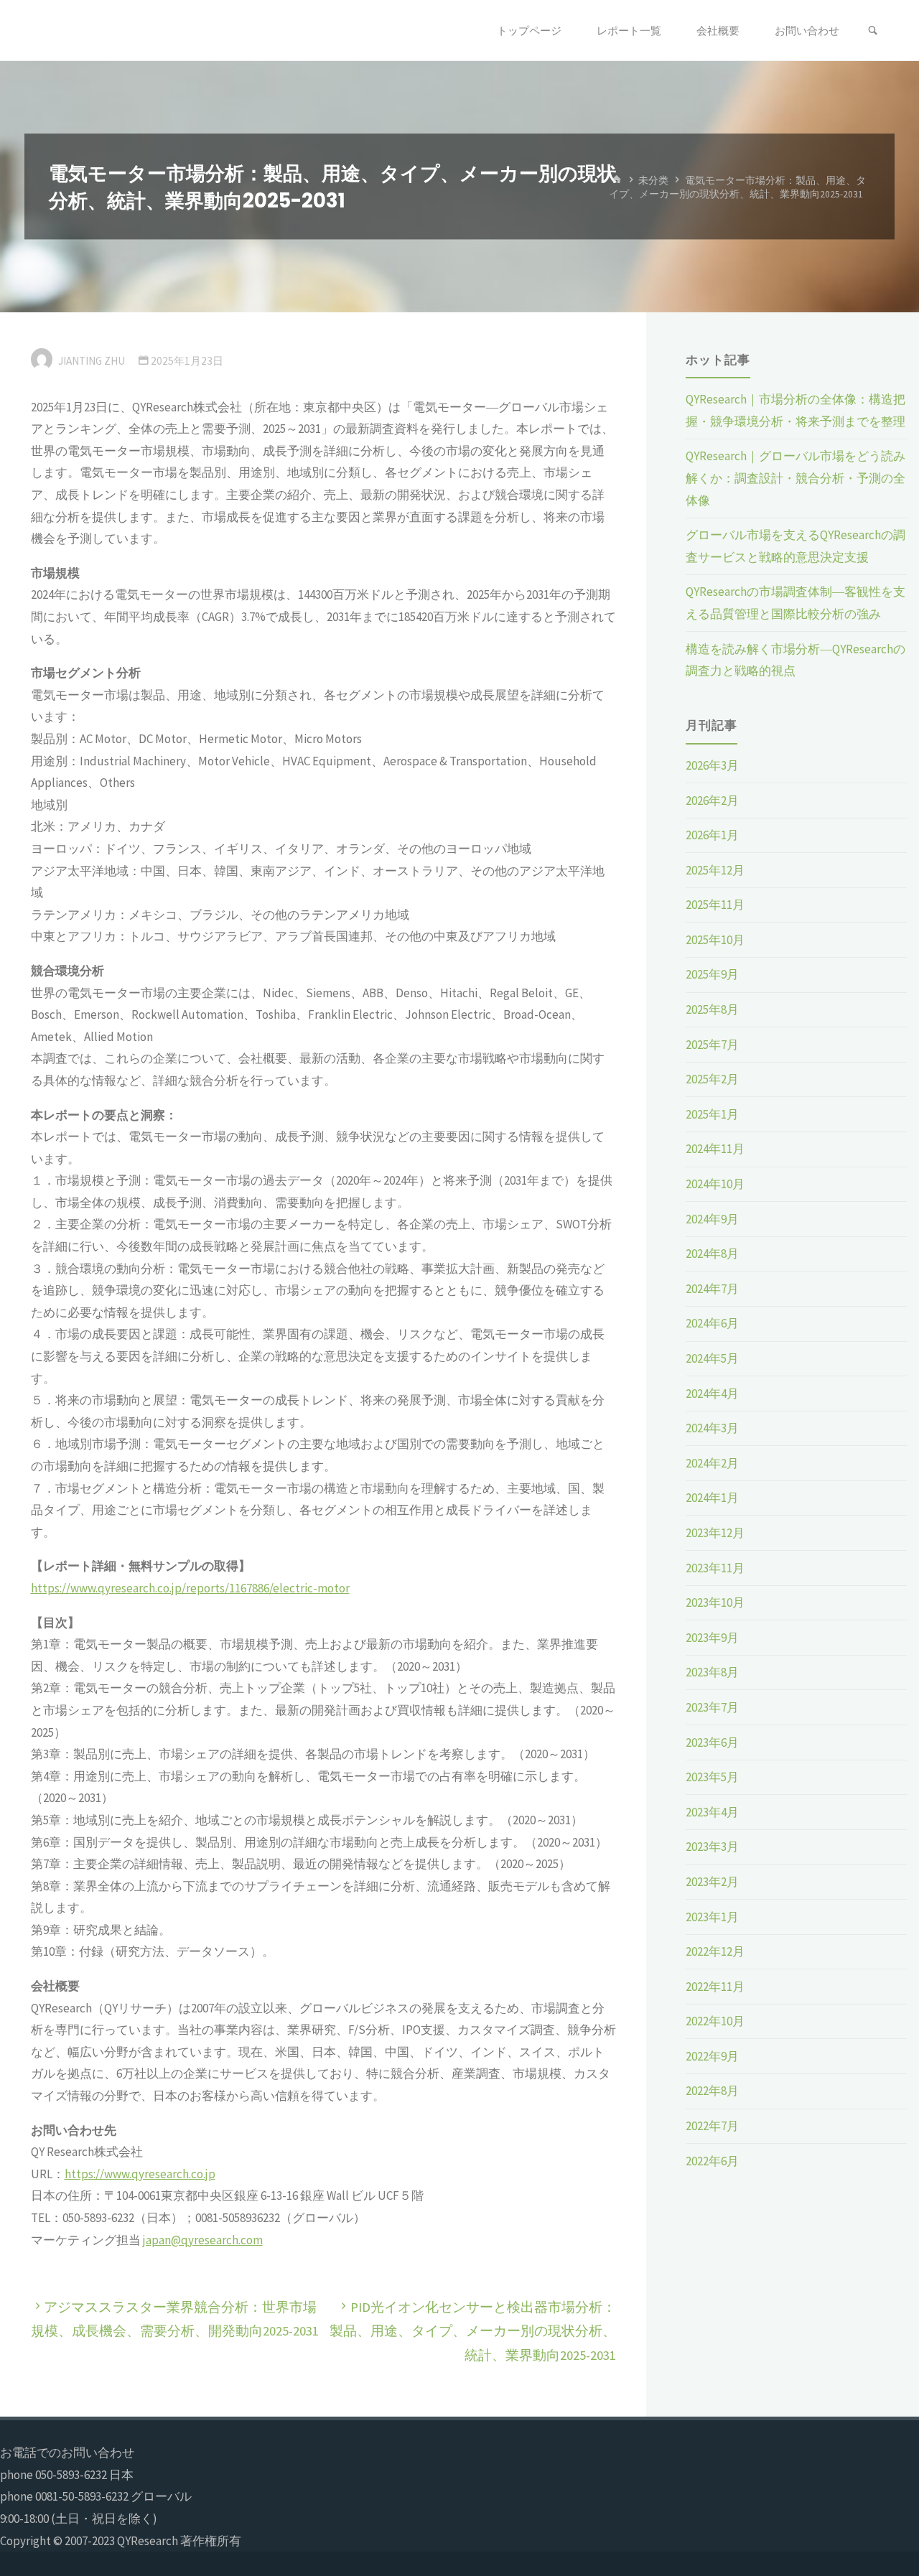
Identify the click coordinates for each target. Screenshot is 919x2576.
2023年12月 (715, 1533)
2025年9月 (712, 974)
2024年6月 (712, 1323)
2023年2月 (712, 1882)
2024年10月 (715, 1184)
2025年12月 (715, 870)
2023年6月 (712, 1742)
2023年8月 (712, 1672)
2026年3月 (712, 765)
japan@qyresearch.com (203, 2240)
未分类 (653, 180)
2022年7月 (712, 2126)
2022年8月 (712, 2091)
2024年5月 (712, 1358)
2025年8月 (712, 1009)
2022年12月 (715, 1951)
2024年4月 (712, 1394)
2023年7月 (712, 1707)
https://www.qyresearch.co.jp (140, 2174)
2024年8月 (712, 1254)
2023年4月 (712, 1812)
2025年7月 (712, 1045)
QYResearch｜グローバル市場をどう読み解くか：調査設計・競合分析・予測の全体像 (796, 478)
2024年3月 (712, 1428)
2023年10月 (715, 1602)
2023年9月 (712, 1638)
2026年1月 (712, 835)
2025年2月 (712, 1079)
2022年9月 (712, 2056)
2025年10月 (715, 940)
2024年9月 (712, 1219)
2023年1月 (712, 1917)
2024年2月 (712, 1463)
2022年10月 (715, 2021)
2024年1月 (712, 1498)
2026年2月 (712, 801)
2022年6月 (712, 2161)
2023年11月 (715, 1568)
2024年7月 (712, 1289)
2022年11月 (715, 1987)
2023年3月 (712, 1847)
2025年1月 (712, 1114)
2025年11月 (715, 905)
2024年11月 (715, 1149)
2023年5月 (712, 1777)
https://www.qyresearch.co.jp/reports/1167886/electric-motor (190, 1588)
